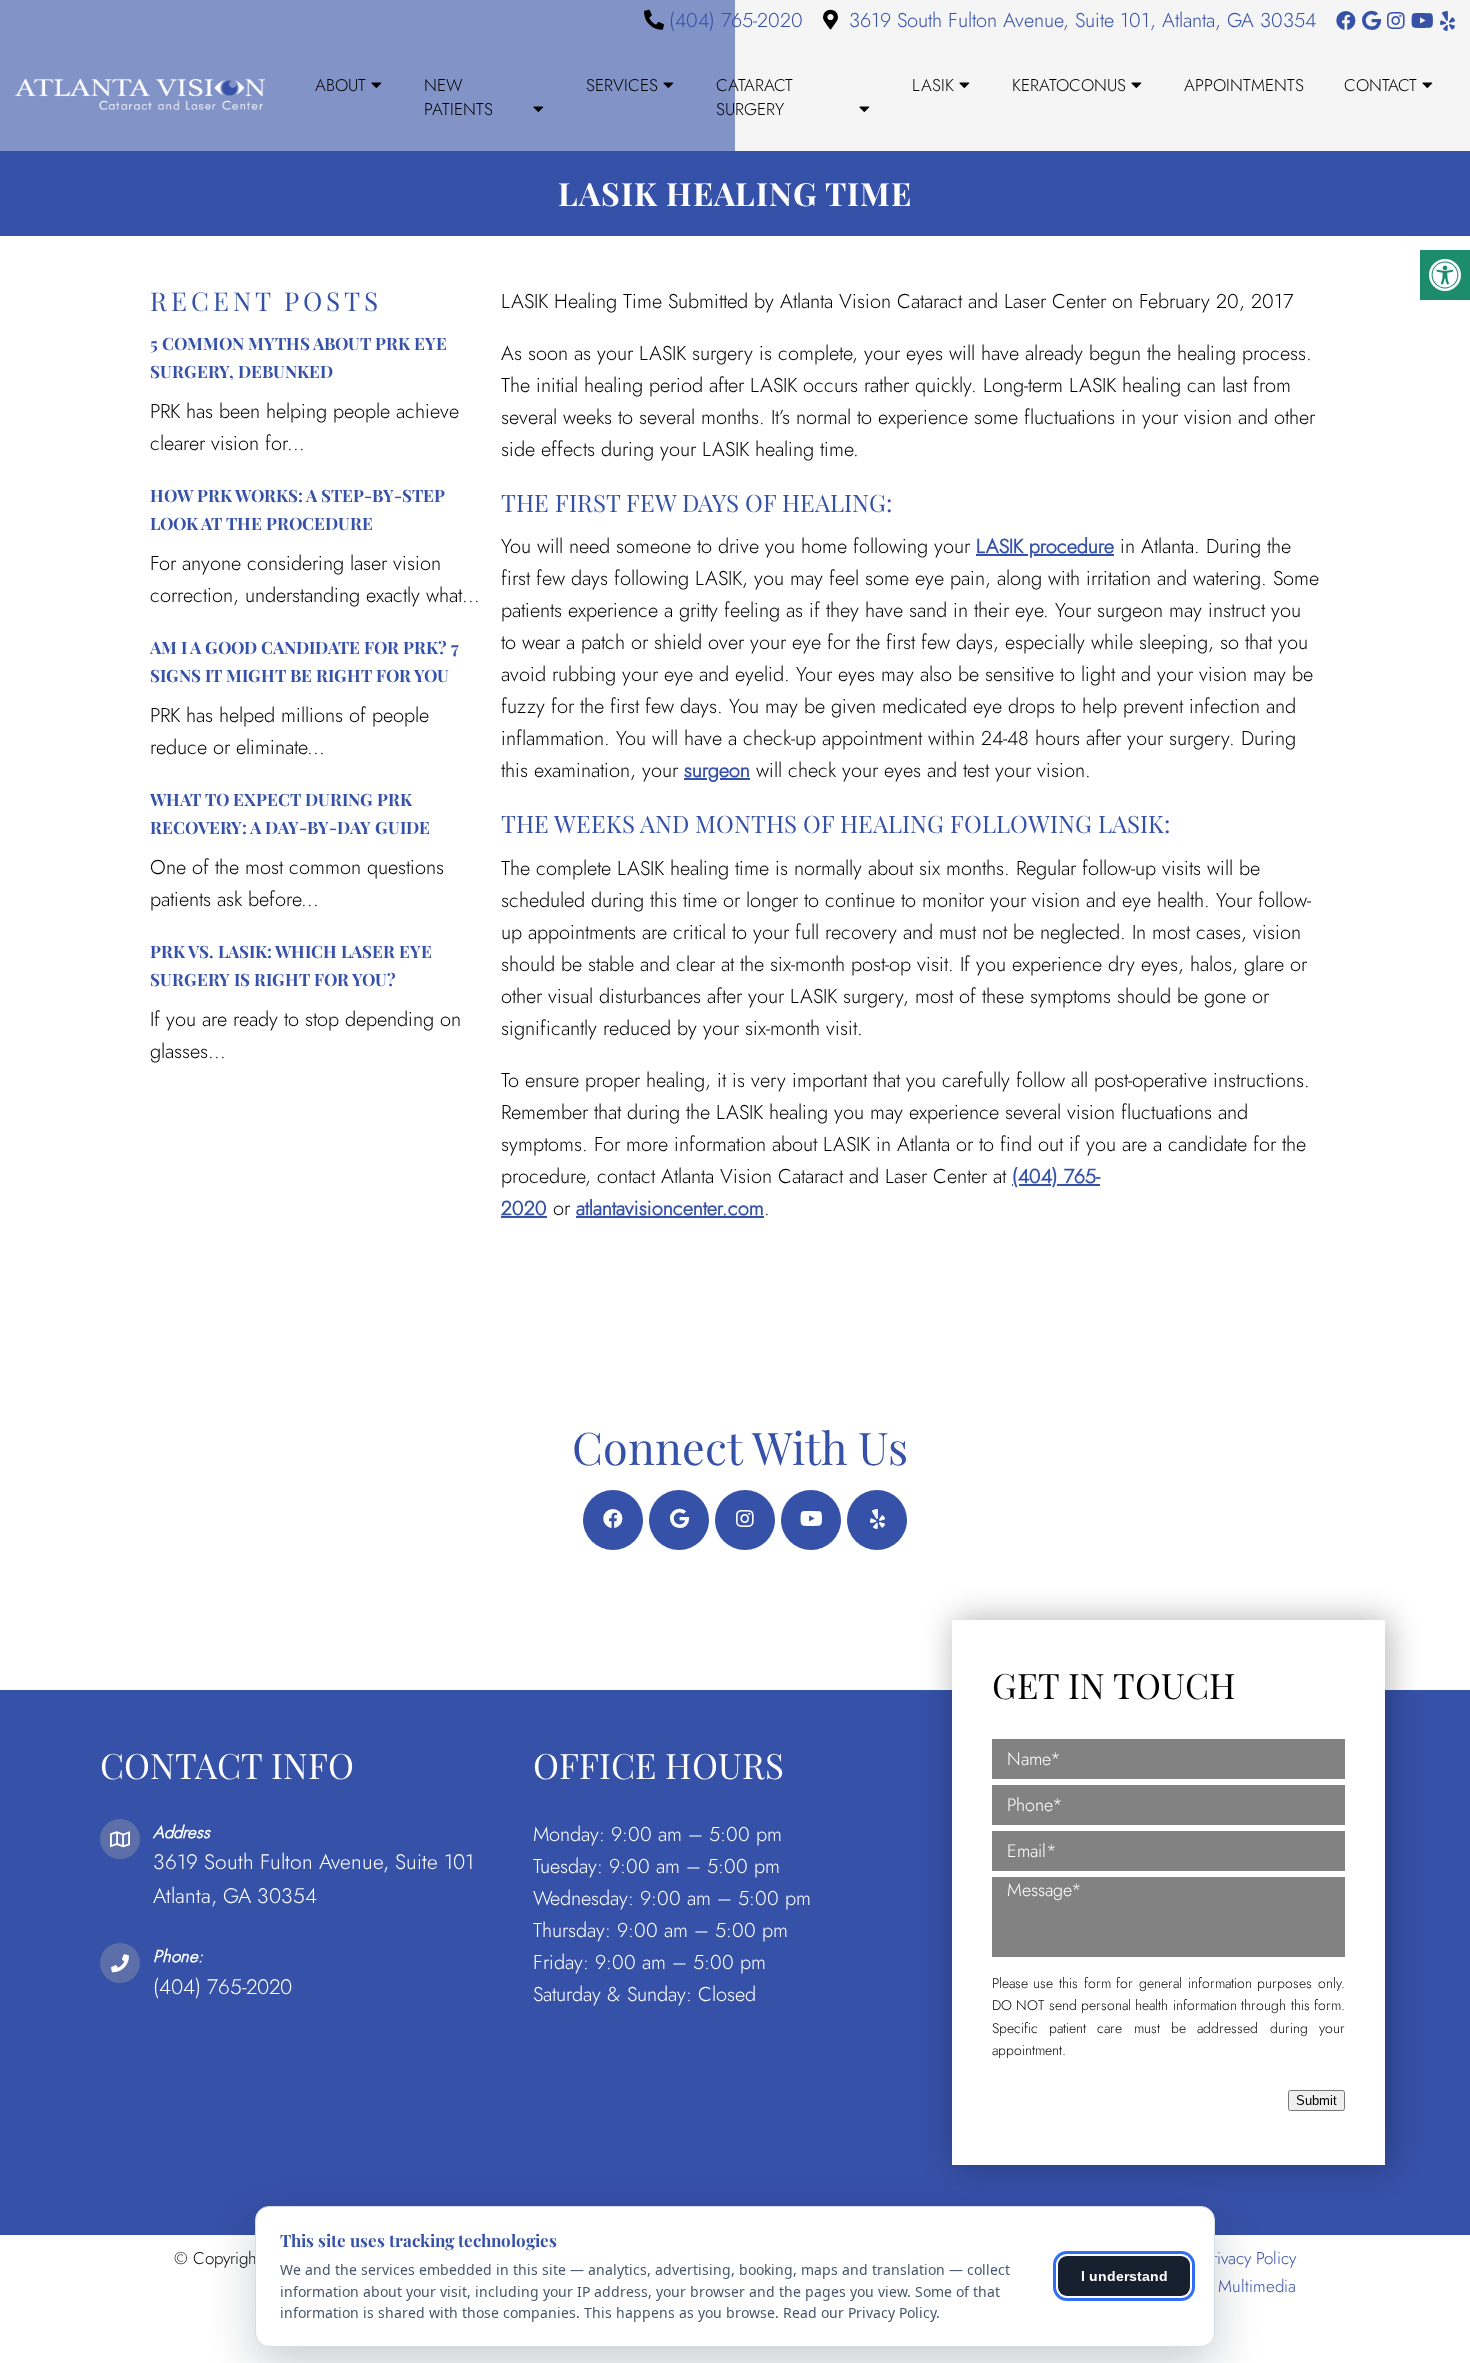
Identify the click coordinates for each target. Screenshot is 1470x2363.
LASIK (933, 85)
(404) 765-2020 (736, 20)
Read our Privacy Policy (859, 2312)
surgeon (717, 770)
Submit (1316, 2100)
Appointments (1244, 85)
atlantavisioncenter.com (670, 1208)
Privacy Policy (1249, 2258)
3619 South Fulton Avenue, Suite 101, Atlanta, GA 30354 (1082, 20)
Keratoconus (1069, 85)
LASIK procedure (1045, 546)
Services (622, 85)
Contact (1380, 85)
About (340, 85)
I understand (1124, 2276)
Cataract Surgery (754, 97)
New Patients (458, 97)
